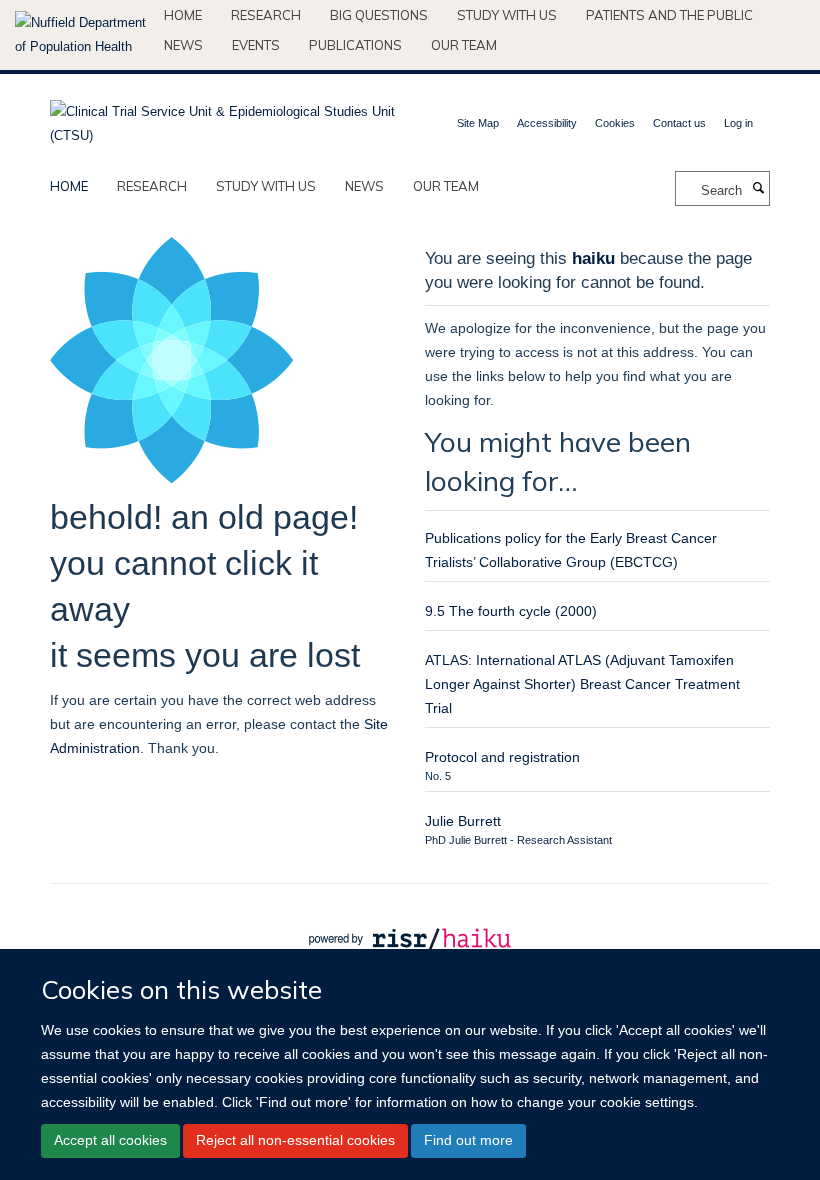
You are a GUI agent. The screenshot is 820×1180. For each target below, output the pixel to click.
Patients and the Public (669, 15)
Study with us (507, 15)
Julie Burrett (463, 821)
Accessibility (547, 123)
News (183, 45)
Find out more (468, 1140)
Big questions (379, 15)
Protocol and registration (502, 757)
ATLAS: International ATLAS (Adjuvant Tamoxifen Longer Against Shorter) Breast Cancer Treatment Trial (582, 684)
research (152, 186)
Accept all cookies (110, 1140)
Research (266, 15)
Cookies (615, 123)
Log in (738, 123)
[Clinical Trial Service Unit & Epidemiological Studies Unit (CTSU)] (222, 117)
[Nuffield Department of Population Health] (82, 35)
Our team (464, 45)
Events (256, 45)
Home (183, 15)
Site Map (478, 123)
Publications (355, 45)
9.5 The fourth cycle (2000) (511, 611)
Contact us (679, 123)
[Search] (758, 189)
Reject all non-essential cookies (295, 1140)
